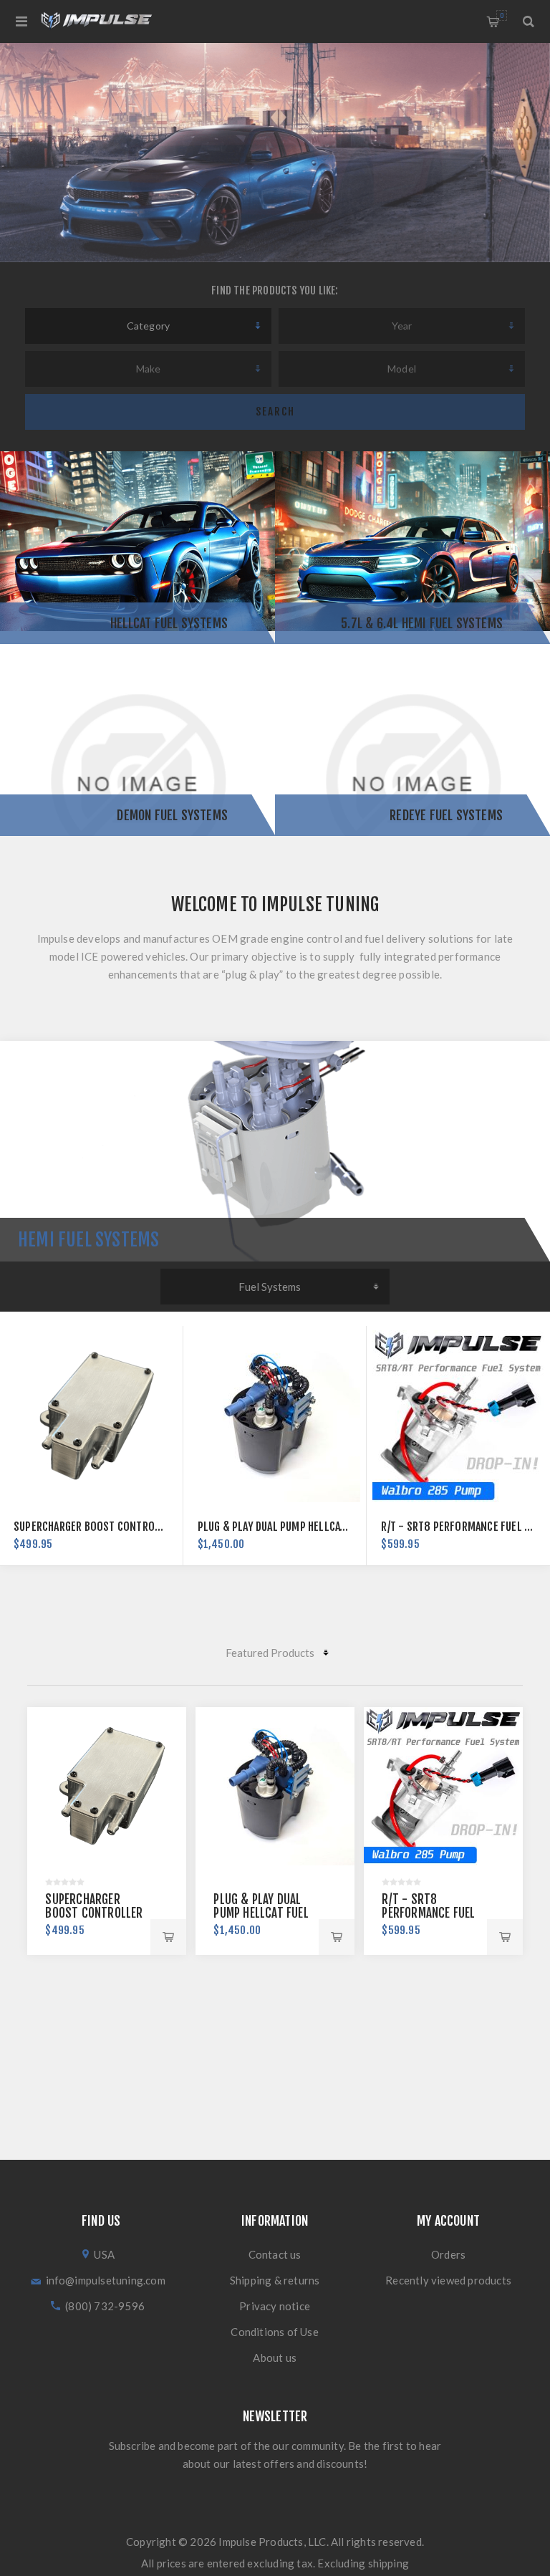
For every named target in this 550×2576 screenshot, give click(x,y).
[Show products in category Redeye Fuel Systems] (412, 740)
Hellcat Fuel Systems (169, 623)
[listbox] (148, 326)
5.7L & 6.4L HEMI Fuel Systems (422, 623)
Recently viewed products (448, 2280)
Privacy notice (275, 2306)
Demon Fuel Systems (172, 815)
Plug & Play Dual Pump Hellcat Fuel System (303, 1527)
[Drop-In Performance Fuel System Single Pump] (458, 1417)
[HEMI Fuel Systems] (275, 1151)
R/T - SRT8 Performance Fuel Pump (465, 1527)
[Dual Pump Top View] (275, 1417)
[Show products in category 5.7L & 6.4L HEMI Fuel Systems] (412, 548)
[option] (275, 153)
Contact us (275, 2254)
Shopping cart (502, 15)
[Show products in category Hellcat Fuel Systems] (137, 548)
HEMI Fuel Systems (88, 1240)
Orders (448, 2254)
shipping (389, 2563)
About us (275, 2358)
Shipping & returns (275, 2280)
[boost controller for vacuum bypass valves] (106, 1786)
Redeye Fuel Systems (446, 815)
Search (275, 412)
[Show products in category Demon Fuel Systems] (137, 740)
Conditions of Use (274, 2332)
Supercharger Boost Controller (95, 1527)
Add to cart (168, 1937)
